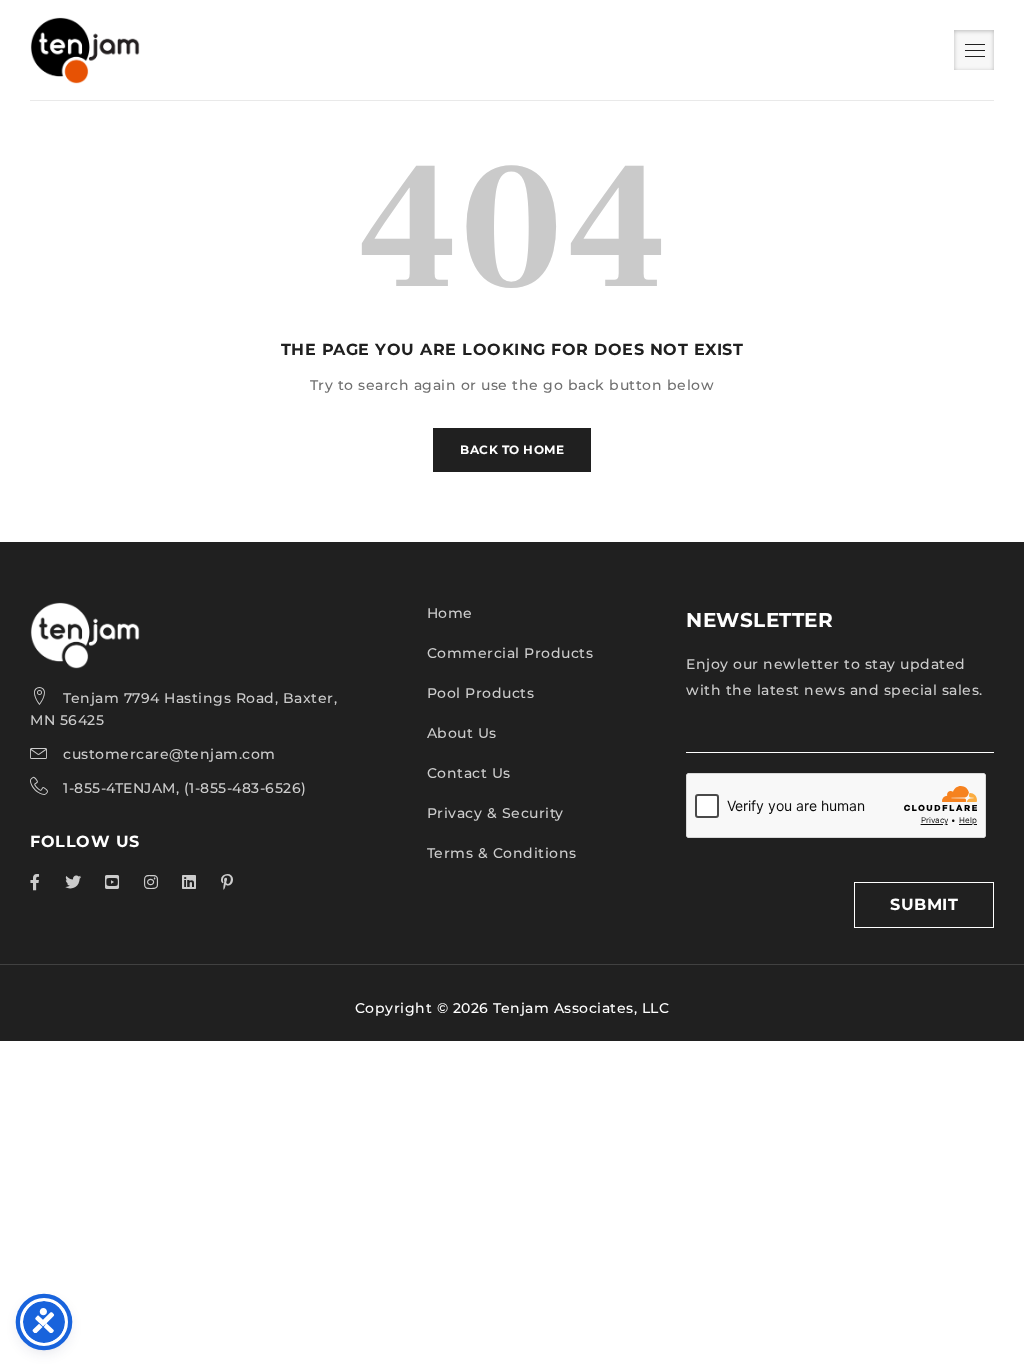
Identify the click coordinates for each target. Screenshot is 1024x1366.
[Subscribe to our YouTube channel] (112, 882)
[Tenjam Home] (85, 615)
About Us (462, 733)
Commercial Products (510, 653)
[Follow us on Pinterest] (227, 882)
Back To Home (512, 449)
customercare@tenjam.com (169, 754)
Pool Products (481, 693)
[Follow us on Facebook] (35, 882)
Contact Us (469, 773)
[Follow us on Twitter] (73, 882)
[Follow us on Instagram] (151, 882)
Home (450, 613)
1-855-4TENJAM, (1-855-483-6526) (185, 788)
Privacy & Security (495, 813)
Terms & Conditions (502, 853)
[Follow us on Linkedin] (189, 882)
